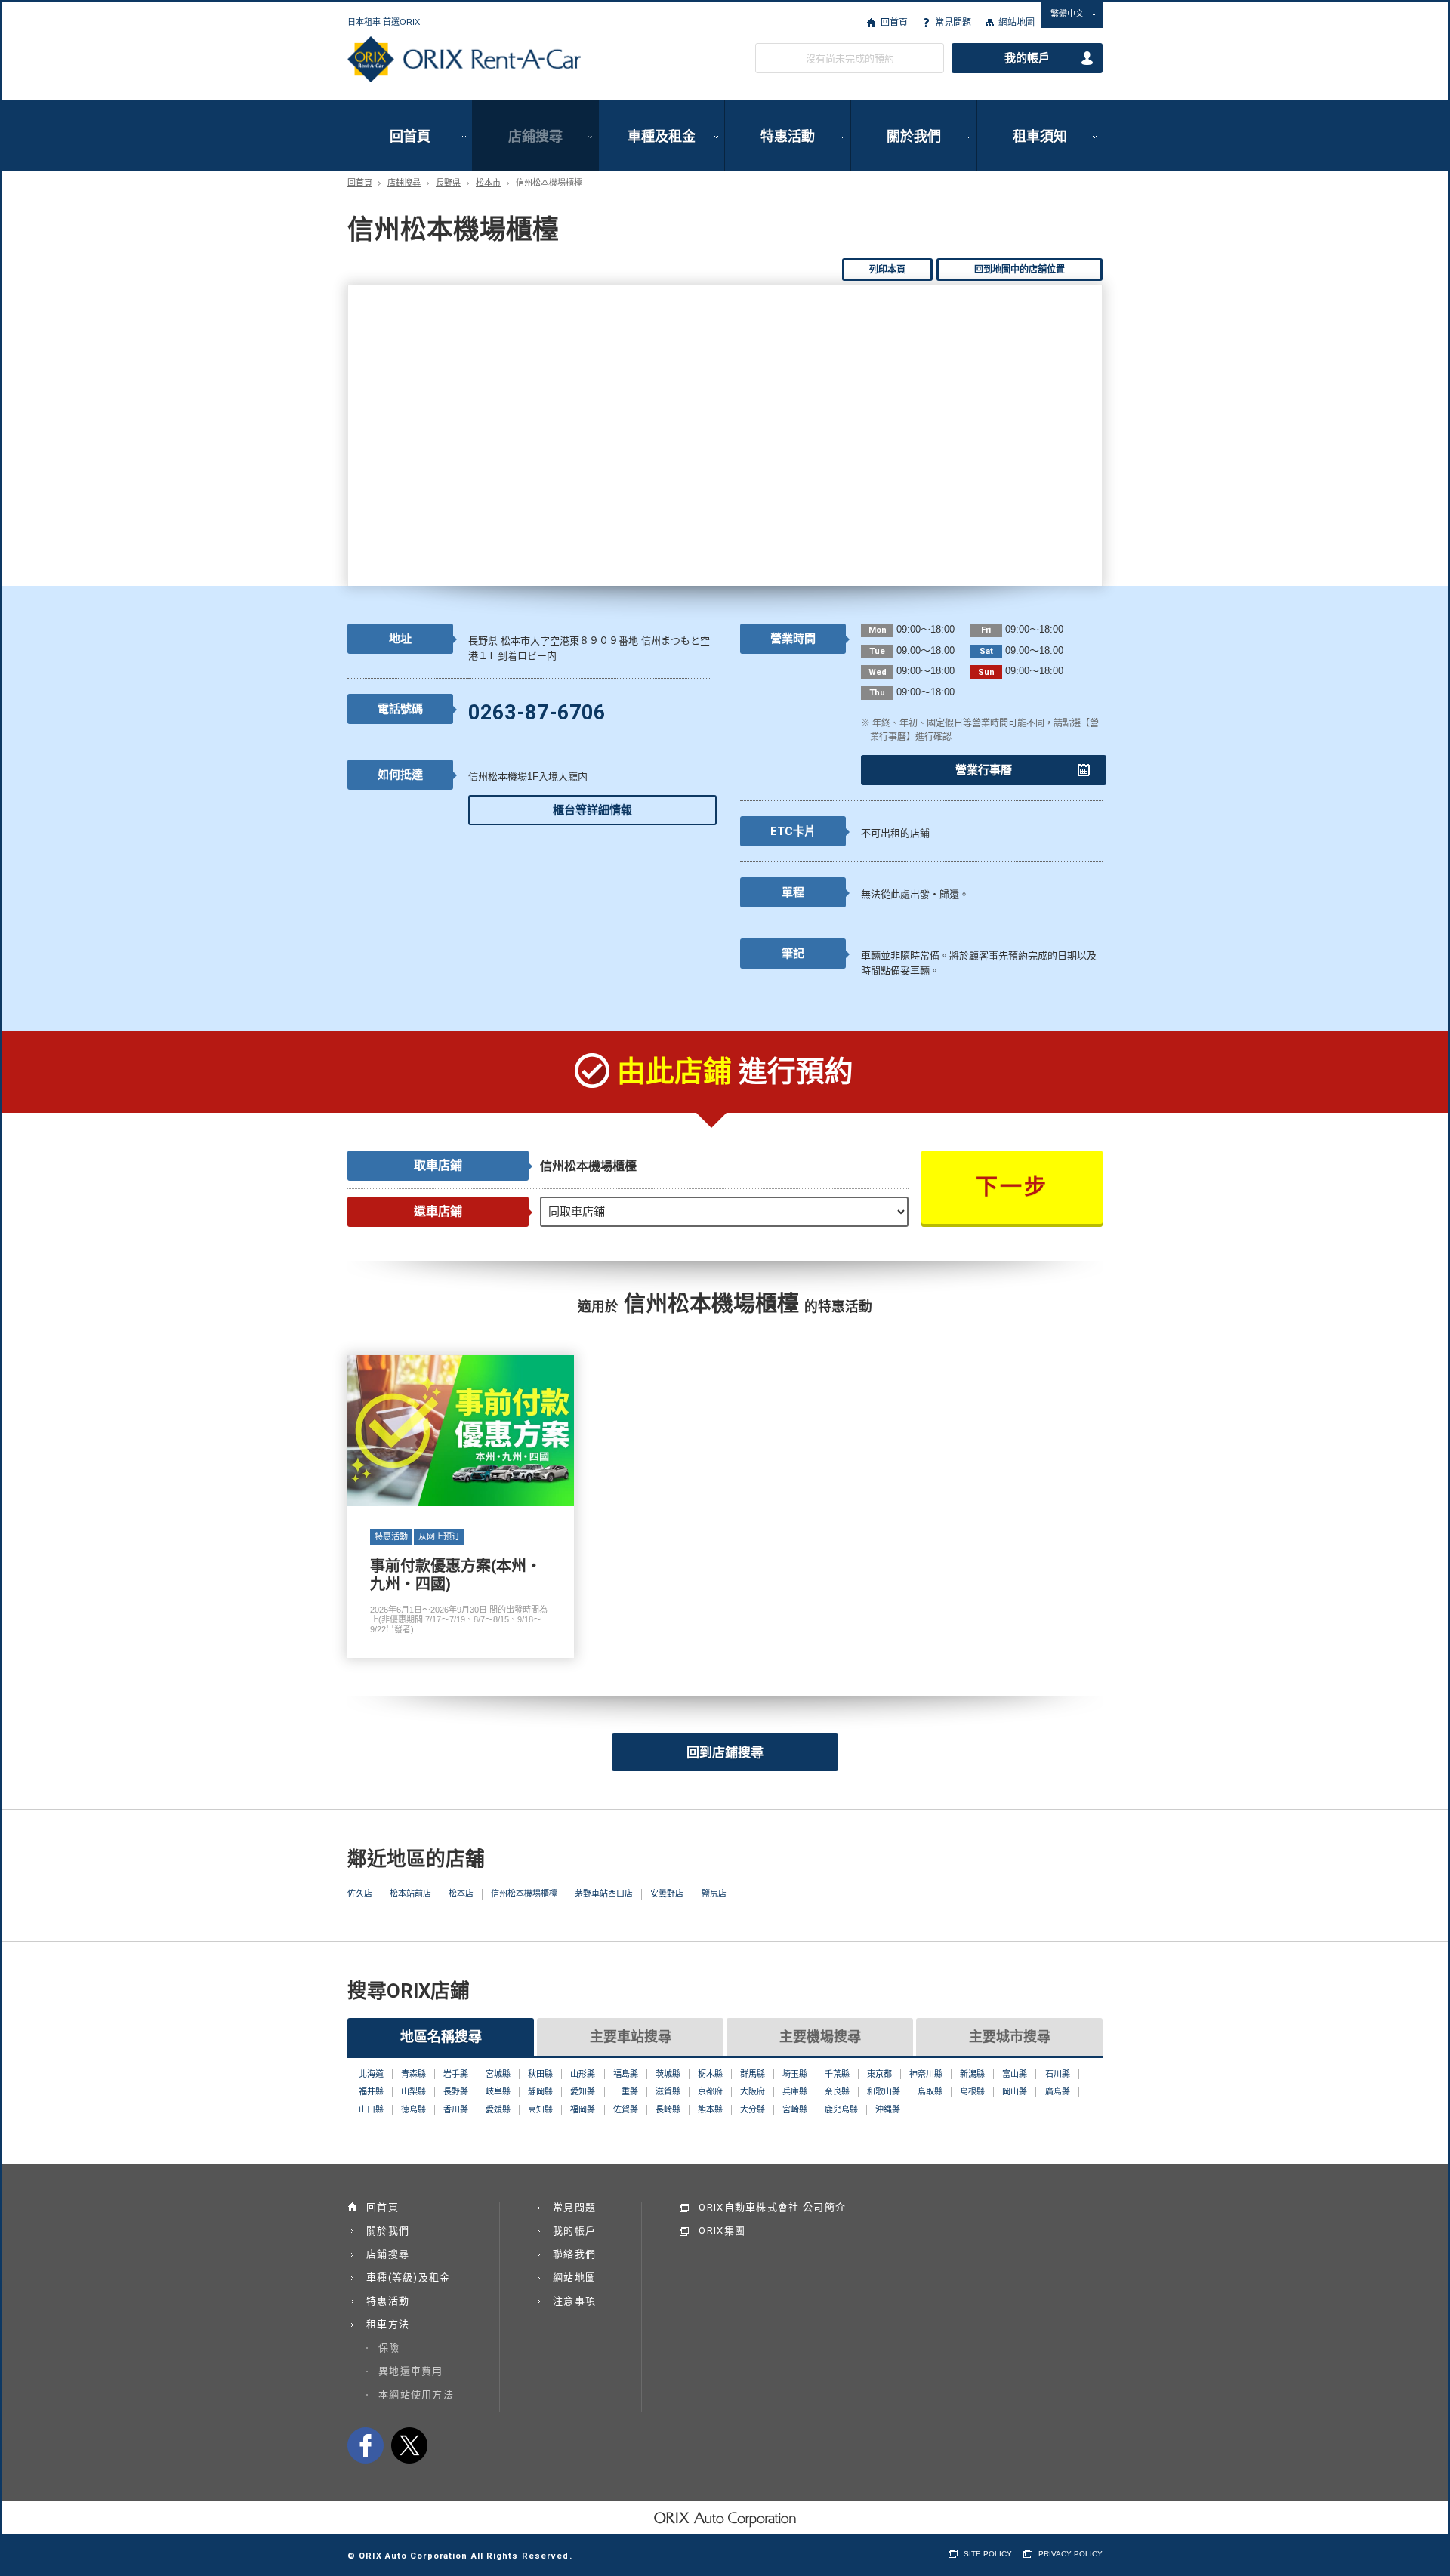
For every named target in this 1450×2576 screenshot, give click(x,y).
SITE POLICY (988, 2554)
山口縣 (371, 2109)
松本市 (488, 183)
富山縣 (1015, 2074)
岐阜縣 (498, 2091)
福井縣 (371, 2091)
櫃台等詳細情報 (592, 810)
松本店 (461, 1893)
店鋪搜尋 (535, 136)
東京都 (879, 2074)
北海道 (371, 2074)
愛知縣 (583, 2091)
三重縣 (626, 2091)
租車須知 (1040, 136)
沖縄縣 (888, 2109)
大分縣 (753, 2109)
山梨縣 (413, 2091)
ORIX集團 (722, 2231)
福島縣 (626, 2074)
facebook (366, 2445)
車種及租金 (662, 136)
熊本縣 (710, 2109)
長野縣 (456, 2091)
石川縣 (1058, 2074)
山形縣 (583, 2074)
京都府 (710, 2091)
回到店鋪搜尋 (725, 1752)
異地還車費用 (411, 2371)
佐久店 (360, 1893)
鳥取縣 (930, 2091)
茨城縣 (668, 2074)
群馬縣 (753, 2074)
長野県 (448, 183)
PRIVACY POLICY (1071, 2554)
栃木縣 (710, 2074)
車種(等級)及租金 (409, 2277)
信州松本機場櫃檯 (524, 1893)
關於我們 (914, 136)
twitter (409, 2445)
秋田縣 (540, 2074)
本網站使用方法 (416, 2394)
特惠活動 (788, 136)
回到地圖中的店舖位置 (1020, 270)
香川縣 (456, 2109)
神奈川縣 (926, 2074)
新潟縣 (972, 2074)
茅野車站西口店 (604, 1893)
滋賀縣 (668, 2091)
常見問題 (953, 23)
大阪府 (753, 2091)
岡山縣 (1015, 2091)
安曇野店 (667, 1893)
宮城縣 (498, 2074)
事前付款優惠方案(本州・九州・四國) (461, 1507)
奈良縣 (837, 2091)
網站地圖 (1017, 23)
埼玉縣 (795, 2074)
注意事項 (574, 2301)
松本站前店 (410, 1893)
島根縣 (972, 2091)
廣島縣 (1058, 2091)
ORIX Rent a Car (464, 60)
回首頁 (894, 23)
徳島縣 (413, 2109)
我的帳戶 (1027, 58)
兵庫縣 (795, 2091)
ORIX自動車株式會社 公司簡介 (772, 2207)
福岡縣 (583, 2109)
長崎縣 (668, 2109)
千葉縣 (837, 2074)
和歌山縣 (884, 2091)
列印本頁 (887, 270)
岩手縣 (456, 2074)
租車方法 (388, 2324)
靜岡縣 (540, 2091)
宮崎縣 (795, 2109)
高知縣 (540, 2109)
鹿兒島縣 (841, 2109)
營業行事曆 (984, 770)
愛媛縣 (498, 2109)
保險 (389, 2348)
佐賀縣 (626, 2109)
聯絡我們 (574, 2254)
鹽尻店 (714, 1893)
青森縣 (413, 2074)
